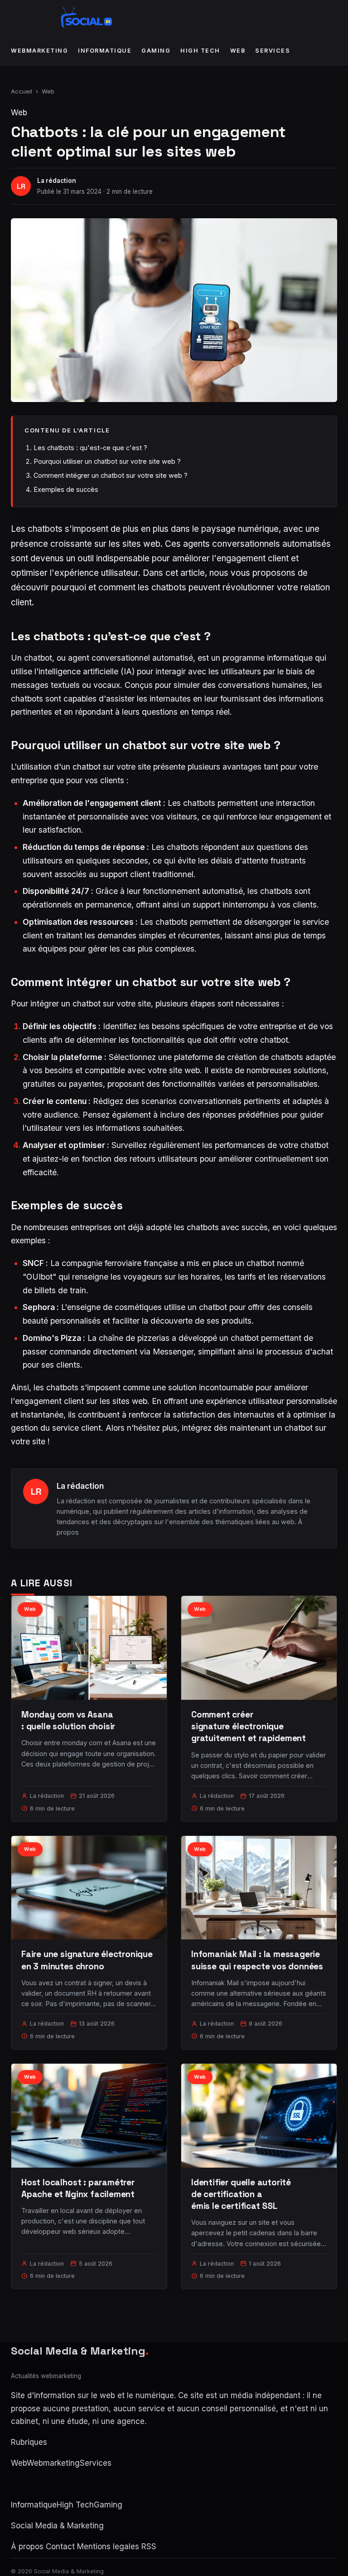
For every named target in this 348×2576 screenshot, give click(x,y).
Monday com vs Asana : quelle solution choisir (68, 1720)
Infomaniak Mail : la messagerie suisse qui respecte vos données (257, 1960)
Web (238, 51)
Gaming (156, 51)
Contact (60, 2547)
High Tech (200, 51)
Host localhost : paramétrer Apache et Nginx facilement (78, 2188)
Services (273, 51)
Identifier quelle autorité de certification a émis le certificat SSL (241, 2194)
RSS (149, 2547)
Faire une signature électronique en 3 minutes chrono (87, 1960)
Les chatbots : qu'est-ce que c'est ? (90, 448)
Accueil (22, 91)
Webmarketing (39, 51)
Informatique (105, 51)
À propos (27, 2547)
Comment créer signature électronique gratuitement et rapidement (249, 1726)
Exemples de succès (66, 489)
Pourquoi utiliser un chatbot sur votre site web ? (107, 461)
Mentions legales (108, 2547)
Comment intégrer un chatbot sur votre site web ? (111, 475)
